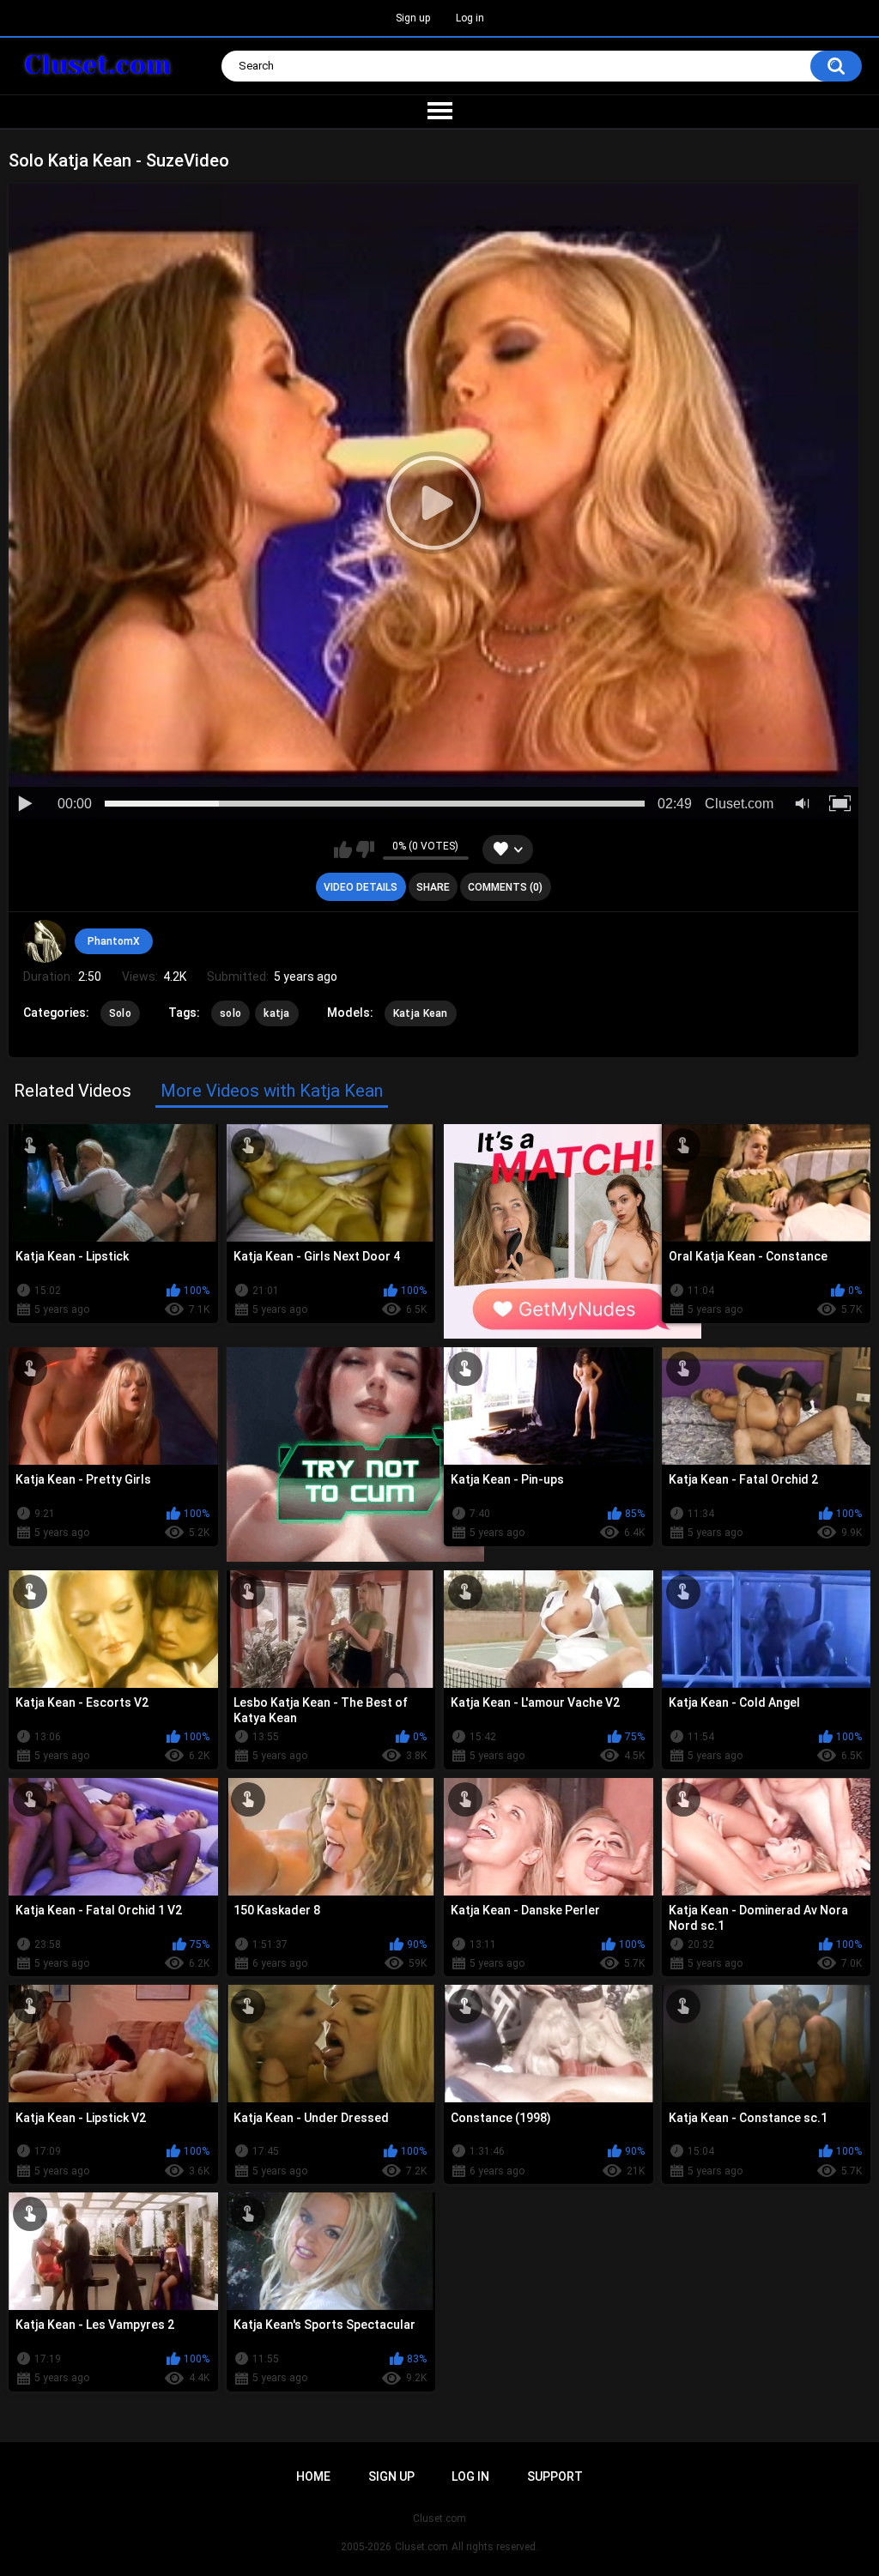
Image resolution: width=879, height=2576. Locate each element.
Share (433, 887)
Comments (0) (505, 887)
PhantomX (114, 941)
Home (313, 2476)
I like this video (343, 850)
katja (277, 1013)
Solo (120, 1013)
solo (230, 1013)
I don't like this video (365, 850)
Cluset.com (421, 2547)
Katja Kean (421, 1013)
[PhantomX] (45, 941)
